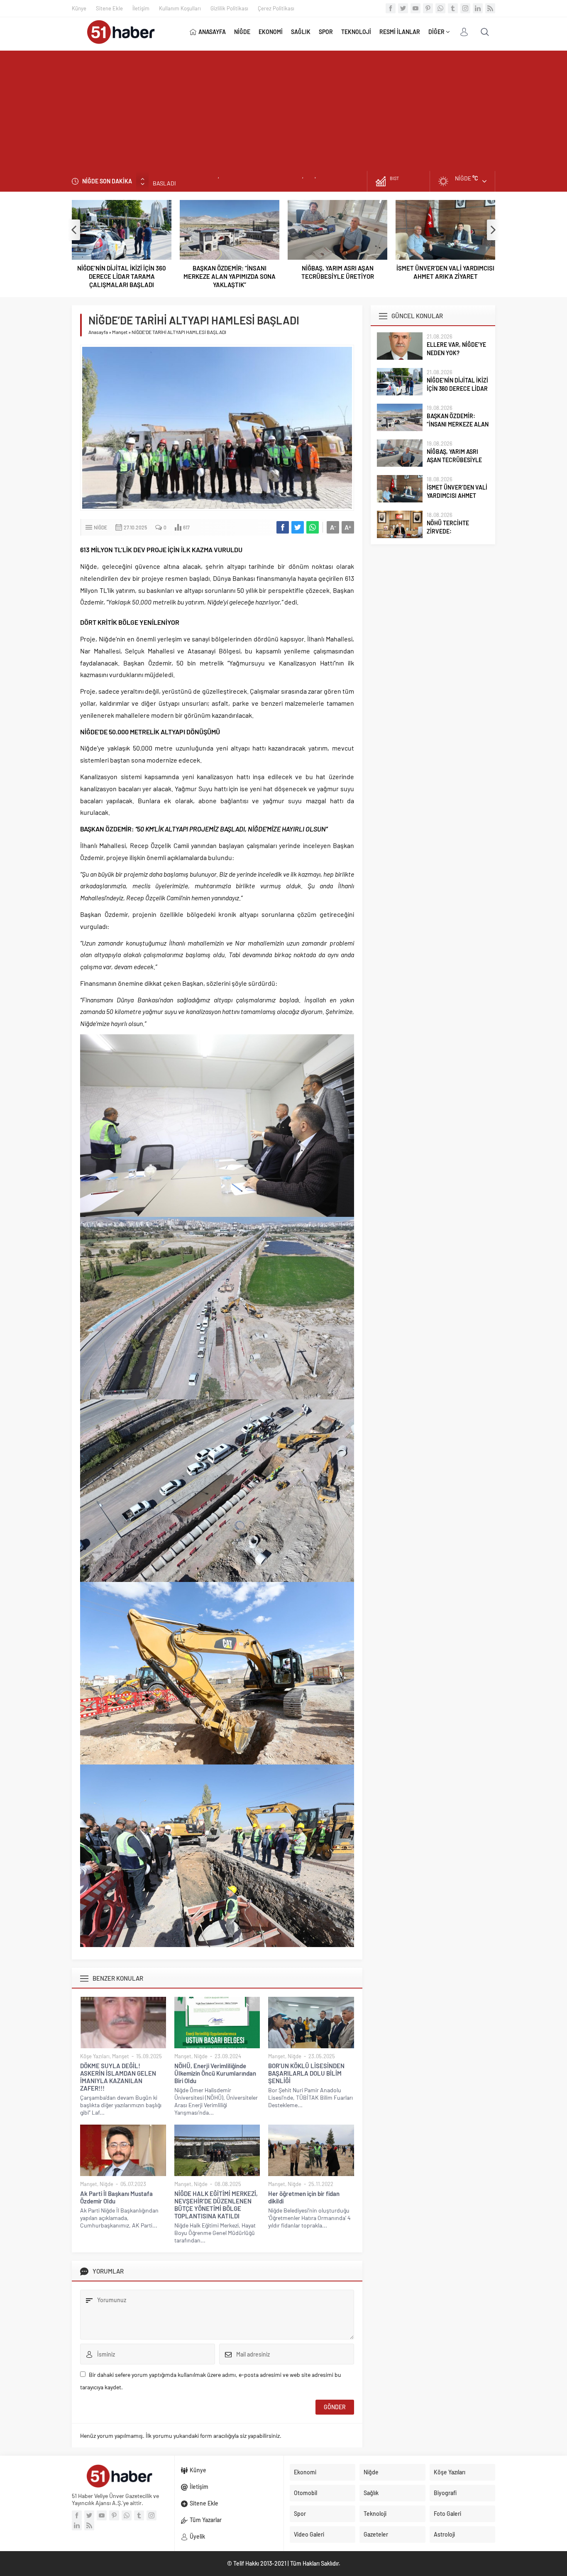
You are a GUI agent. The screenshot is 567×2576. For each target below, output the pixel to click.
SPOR (326, 32)
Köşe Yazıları (95, 2056)
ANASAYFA (212, 32)
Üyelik (197, 2536)
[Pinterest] (428, 8)
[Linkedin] (478, 8)
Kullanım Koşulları (180, 8)
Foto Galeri (447, 2514)
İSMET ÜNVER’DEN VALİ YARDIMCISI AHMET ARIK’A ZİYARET (337, 272)
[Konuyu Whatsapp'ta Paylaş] (313, 527)
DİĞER (436, 32)
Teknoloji (375, 2514)
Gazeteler (376, 2534)
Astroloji (444, 2534)
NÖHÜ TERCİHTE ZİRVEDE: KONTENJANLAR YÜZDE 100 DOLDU (445, 272)
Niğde (100, 527)
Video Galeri (309, 2534)
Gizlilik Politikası (229, 8)
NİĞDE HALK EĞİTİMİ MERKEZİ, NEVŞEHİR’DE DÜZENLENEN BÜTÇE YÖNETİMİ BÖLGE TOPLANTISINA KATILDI (216, 2205)
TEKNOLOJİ (356, 32)
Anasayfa (98, 332)
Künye (79, 8)
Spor (300, 2514)
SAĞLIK (301, 32)
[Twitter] (403, 8)
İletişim (141, 8)
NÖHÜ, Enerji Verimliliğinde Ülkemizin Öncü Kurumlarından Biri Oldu (215, 2073)
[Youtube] (415, 8)
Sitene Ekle (109, 8)
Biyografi (445, 2493)
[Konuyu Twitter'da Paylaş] (298, 527)
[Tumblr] (453, 8)
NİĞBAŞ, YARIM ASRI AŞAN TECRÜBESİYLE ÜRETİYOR (230, 272)
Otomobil (305, 2493)
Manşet (120, 332)
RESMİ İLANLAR (400, 32)
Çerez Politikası (276, 8)
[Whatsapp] (440, 8)
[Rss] (490, 8)
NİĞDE (242, 32)
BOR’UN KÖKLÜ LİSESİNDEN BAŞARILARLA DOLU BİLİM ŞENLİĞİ (306, 2073)
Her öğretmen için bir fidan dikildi (304, 2197)
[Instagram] (465, 8)
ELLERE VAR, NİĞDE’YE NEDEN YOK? (456, 349)
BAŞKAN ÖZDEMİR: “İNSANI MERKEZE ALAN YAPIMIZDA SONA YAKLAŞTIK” (247, 181)
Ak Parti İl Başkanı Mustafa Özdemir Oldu (116, 2197)
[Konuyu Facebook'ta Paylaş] (283, 527)
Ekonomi (305, 2472)
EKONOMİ (271, 32)
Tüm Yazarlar (206, 2520)
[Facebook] (391, 8)
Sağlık (371, 2493)
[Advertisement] (283, 109)
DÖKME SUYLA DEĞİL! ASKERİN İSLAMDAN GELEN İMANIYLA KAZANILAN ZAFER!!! (118, 2077)
